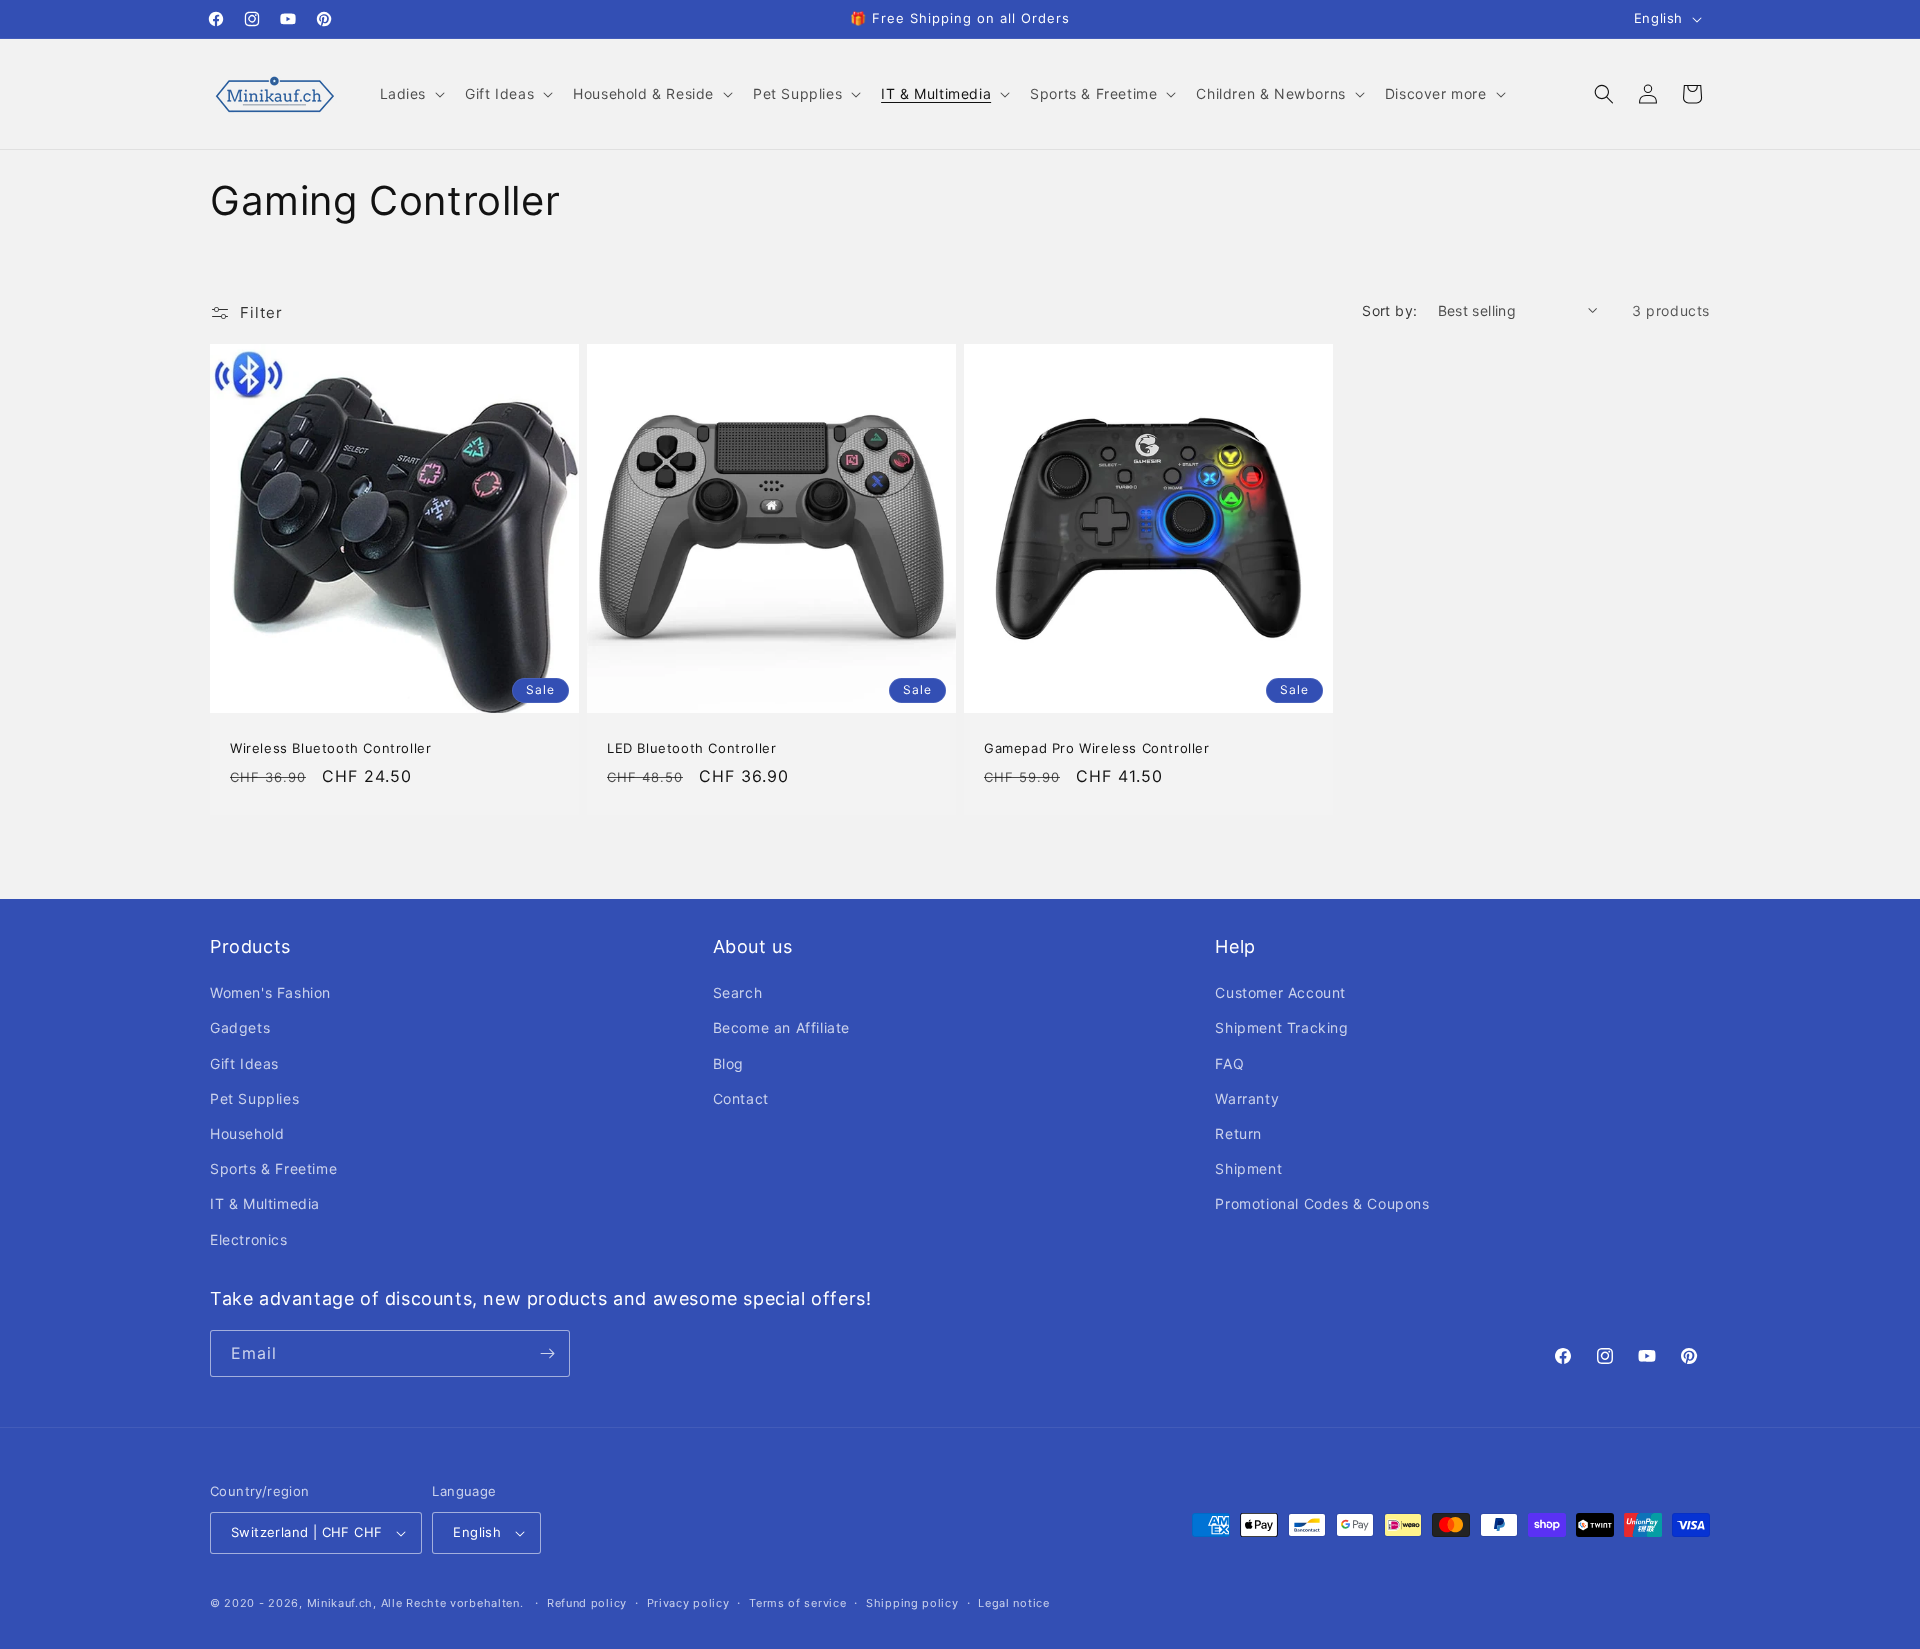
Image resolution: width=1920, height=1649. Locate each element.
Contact (741, 1098)
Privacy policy (688, 1603)
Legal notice (1013, 1603)
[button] (411, 94)
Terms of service (797, 1603)
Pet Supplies (254, 1098)
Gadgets (240, 1027)
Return (1238, 1133)
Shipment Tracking (1281, 1027)
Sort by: (1389, 310)
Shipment (1248, 1168)
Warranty (1247, 1098)
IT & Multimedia (265, 1203)
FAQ (1229, 1063)
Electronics (249, 1239)
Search (738, 992)
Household (247, 1133)
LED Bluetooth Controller (691, 748)
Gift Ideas (244, 1063)
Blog (728, 1063)
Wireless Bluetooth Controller (330, 748)
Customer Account (1280, 992)
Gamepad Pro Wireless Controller (1097, 748)
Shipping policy (912, 1603)
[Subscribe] (547, 1353)
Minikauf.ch (340, 1603)
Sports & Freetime (273, 1168)
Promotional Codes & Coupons (1322, 1203)
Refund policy (587, 1603)
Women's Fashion (270, 992)
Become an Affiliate (781, 1027)
